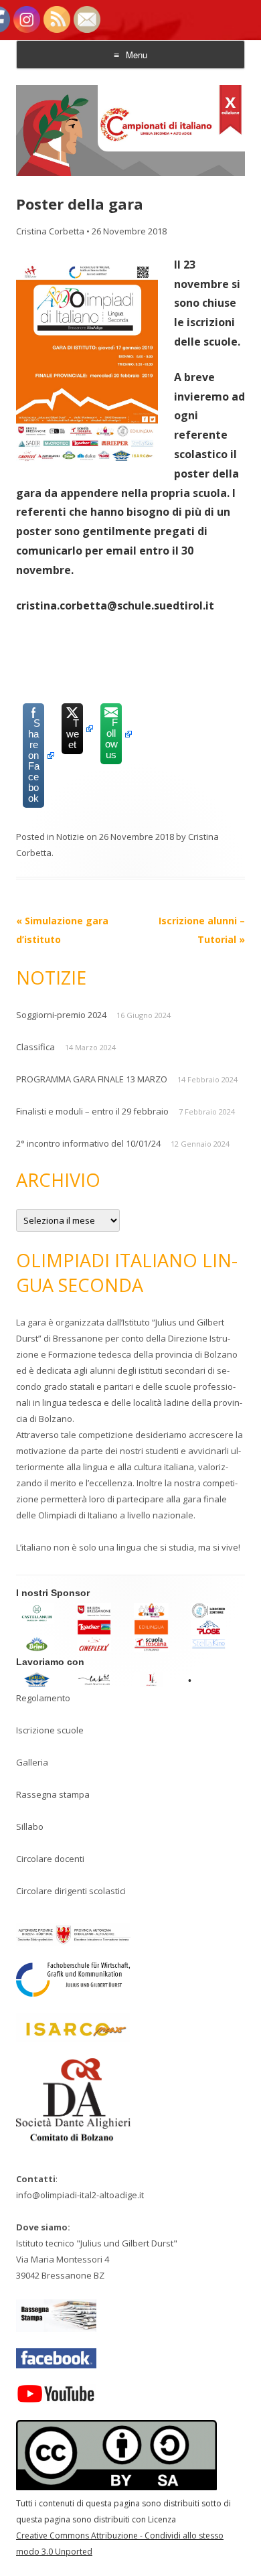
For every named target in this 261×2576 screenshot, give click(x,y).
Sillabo (30, 1827)
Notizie (70, 837)
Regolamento (43, 1698)
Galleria (32, 1762)
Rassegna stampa (53, 1794)
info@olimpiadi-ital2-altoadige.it (80, 2195)
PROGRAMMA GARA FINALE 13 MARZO (92, 1079)
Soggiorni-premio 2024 (61, 1015)
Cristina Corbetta (50, 231)
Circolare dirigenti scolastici (71, 1891)
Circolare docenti (50, 1859)
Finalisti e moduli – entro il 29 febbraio (92, 1111)
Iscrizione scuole (50, 1730)
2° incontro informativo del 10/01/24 (88, 1143)
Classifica (35, 1047)
